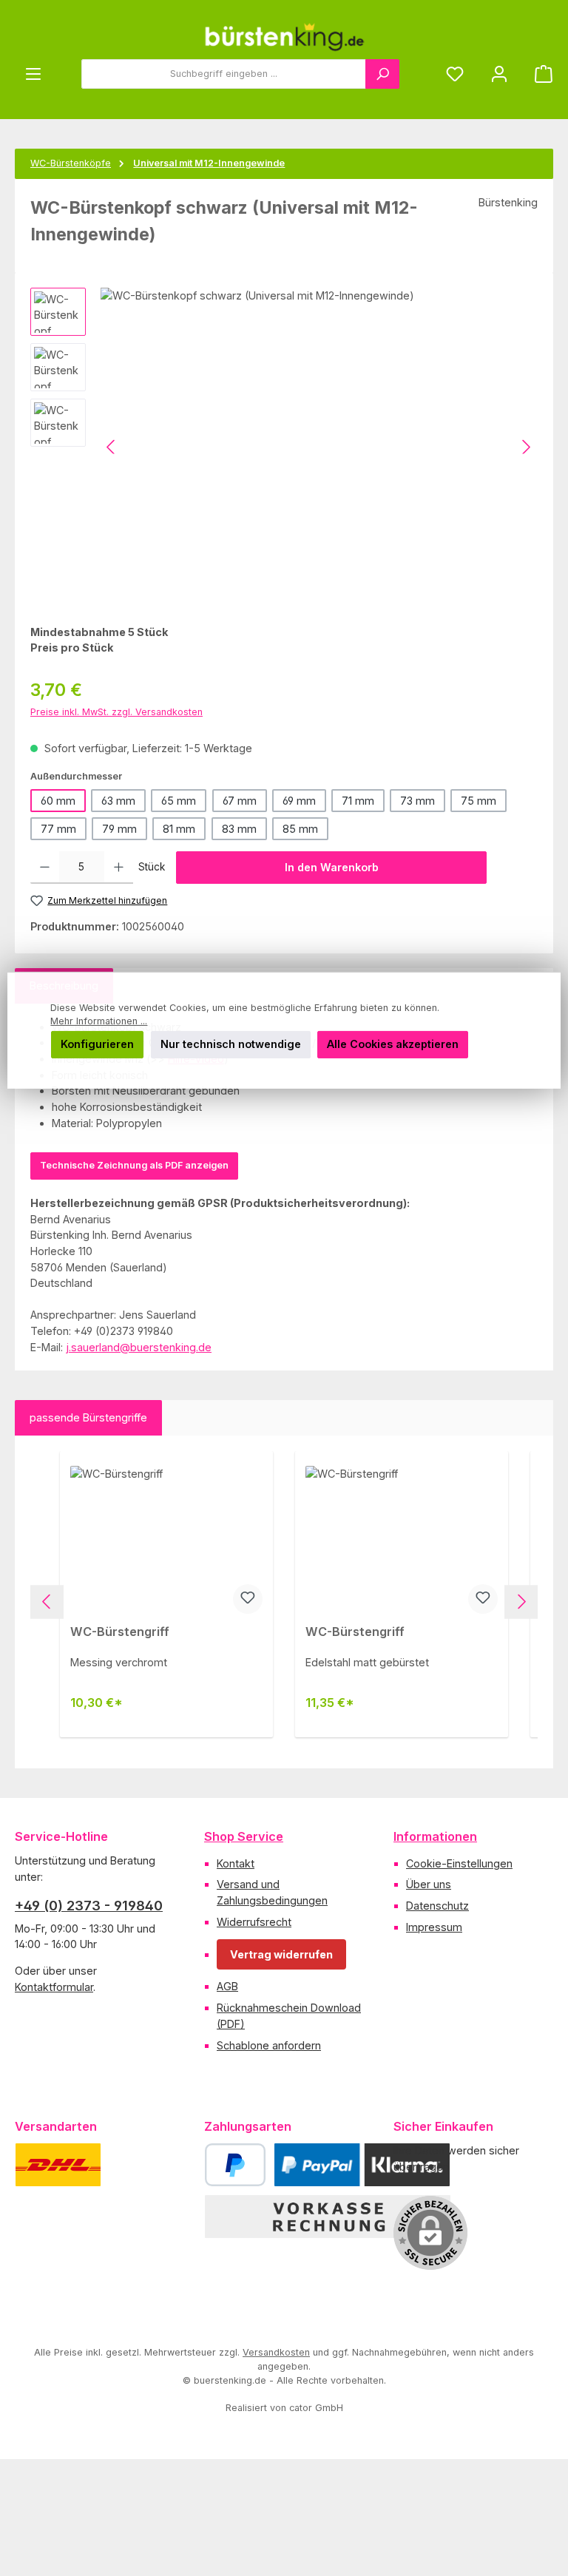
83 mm (239, 829)
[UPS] (131, 2165)
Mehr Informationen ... (99, 1021)
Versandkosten (276, 2352)
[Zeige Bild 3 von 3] (204, 591)
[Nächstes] (526, 447)
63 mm (118, 801)
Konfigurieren (97, 1044)
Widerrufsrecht (254, 1922)
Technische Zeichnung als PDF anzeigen (134, 1165)
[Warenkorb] (539, 74)
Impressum (434, 1927)
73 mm (417, 801)
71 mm (358, 801)
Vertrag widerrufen (281, 1954)
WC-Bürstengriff (120, 1632)
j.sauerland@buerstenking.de (139, 1347)
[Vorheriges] (112, 447)
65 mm (179, 801)
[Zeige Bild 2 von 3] (172, 591)
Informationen (435, 1836)
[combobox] (224, 74)
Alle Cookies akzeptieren (393, 1044)
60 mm (58, 801)
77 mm (58, 829)
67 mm (240, 801)
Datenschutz (437, 1906)
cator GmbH (316, 2408)
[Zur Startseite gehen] (284, 37)
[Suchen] (382, 74)
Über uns (429, 1884)
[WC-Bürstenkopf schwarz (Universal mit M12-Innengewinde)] (319, 447)
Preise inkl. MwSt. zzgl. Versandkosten (116, 712)
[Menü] (33, 74)
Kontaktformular (54, 1987)
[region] (284, 447)
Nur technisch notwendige (231, 1044)
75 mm (479, 801)
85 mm (300, 829)
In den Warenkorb (332, 867)
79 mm (119, 829)
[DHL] (58, 2165)
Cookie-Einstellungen (459, 1863)
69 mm (299, 801)
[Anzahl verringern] (45, 868)
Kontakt (236, 1863)
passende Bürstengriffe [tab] (88, 1417)
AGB (227, 1986)
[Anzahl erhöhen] (119, 868)
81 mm (179, 829)
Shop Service (244, 1836)
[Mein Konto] (499, 74)
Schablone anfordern (269, 2045)
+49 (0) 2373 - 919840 (89, 1906)
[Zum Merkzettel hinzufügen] (248, 1599)
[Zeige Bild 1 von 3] (139, 591)
